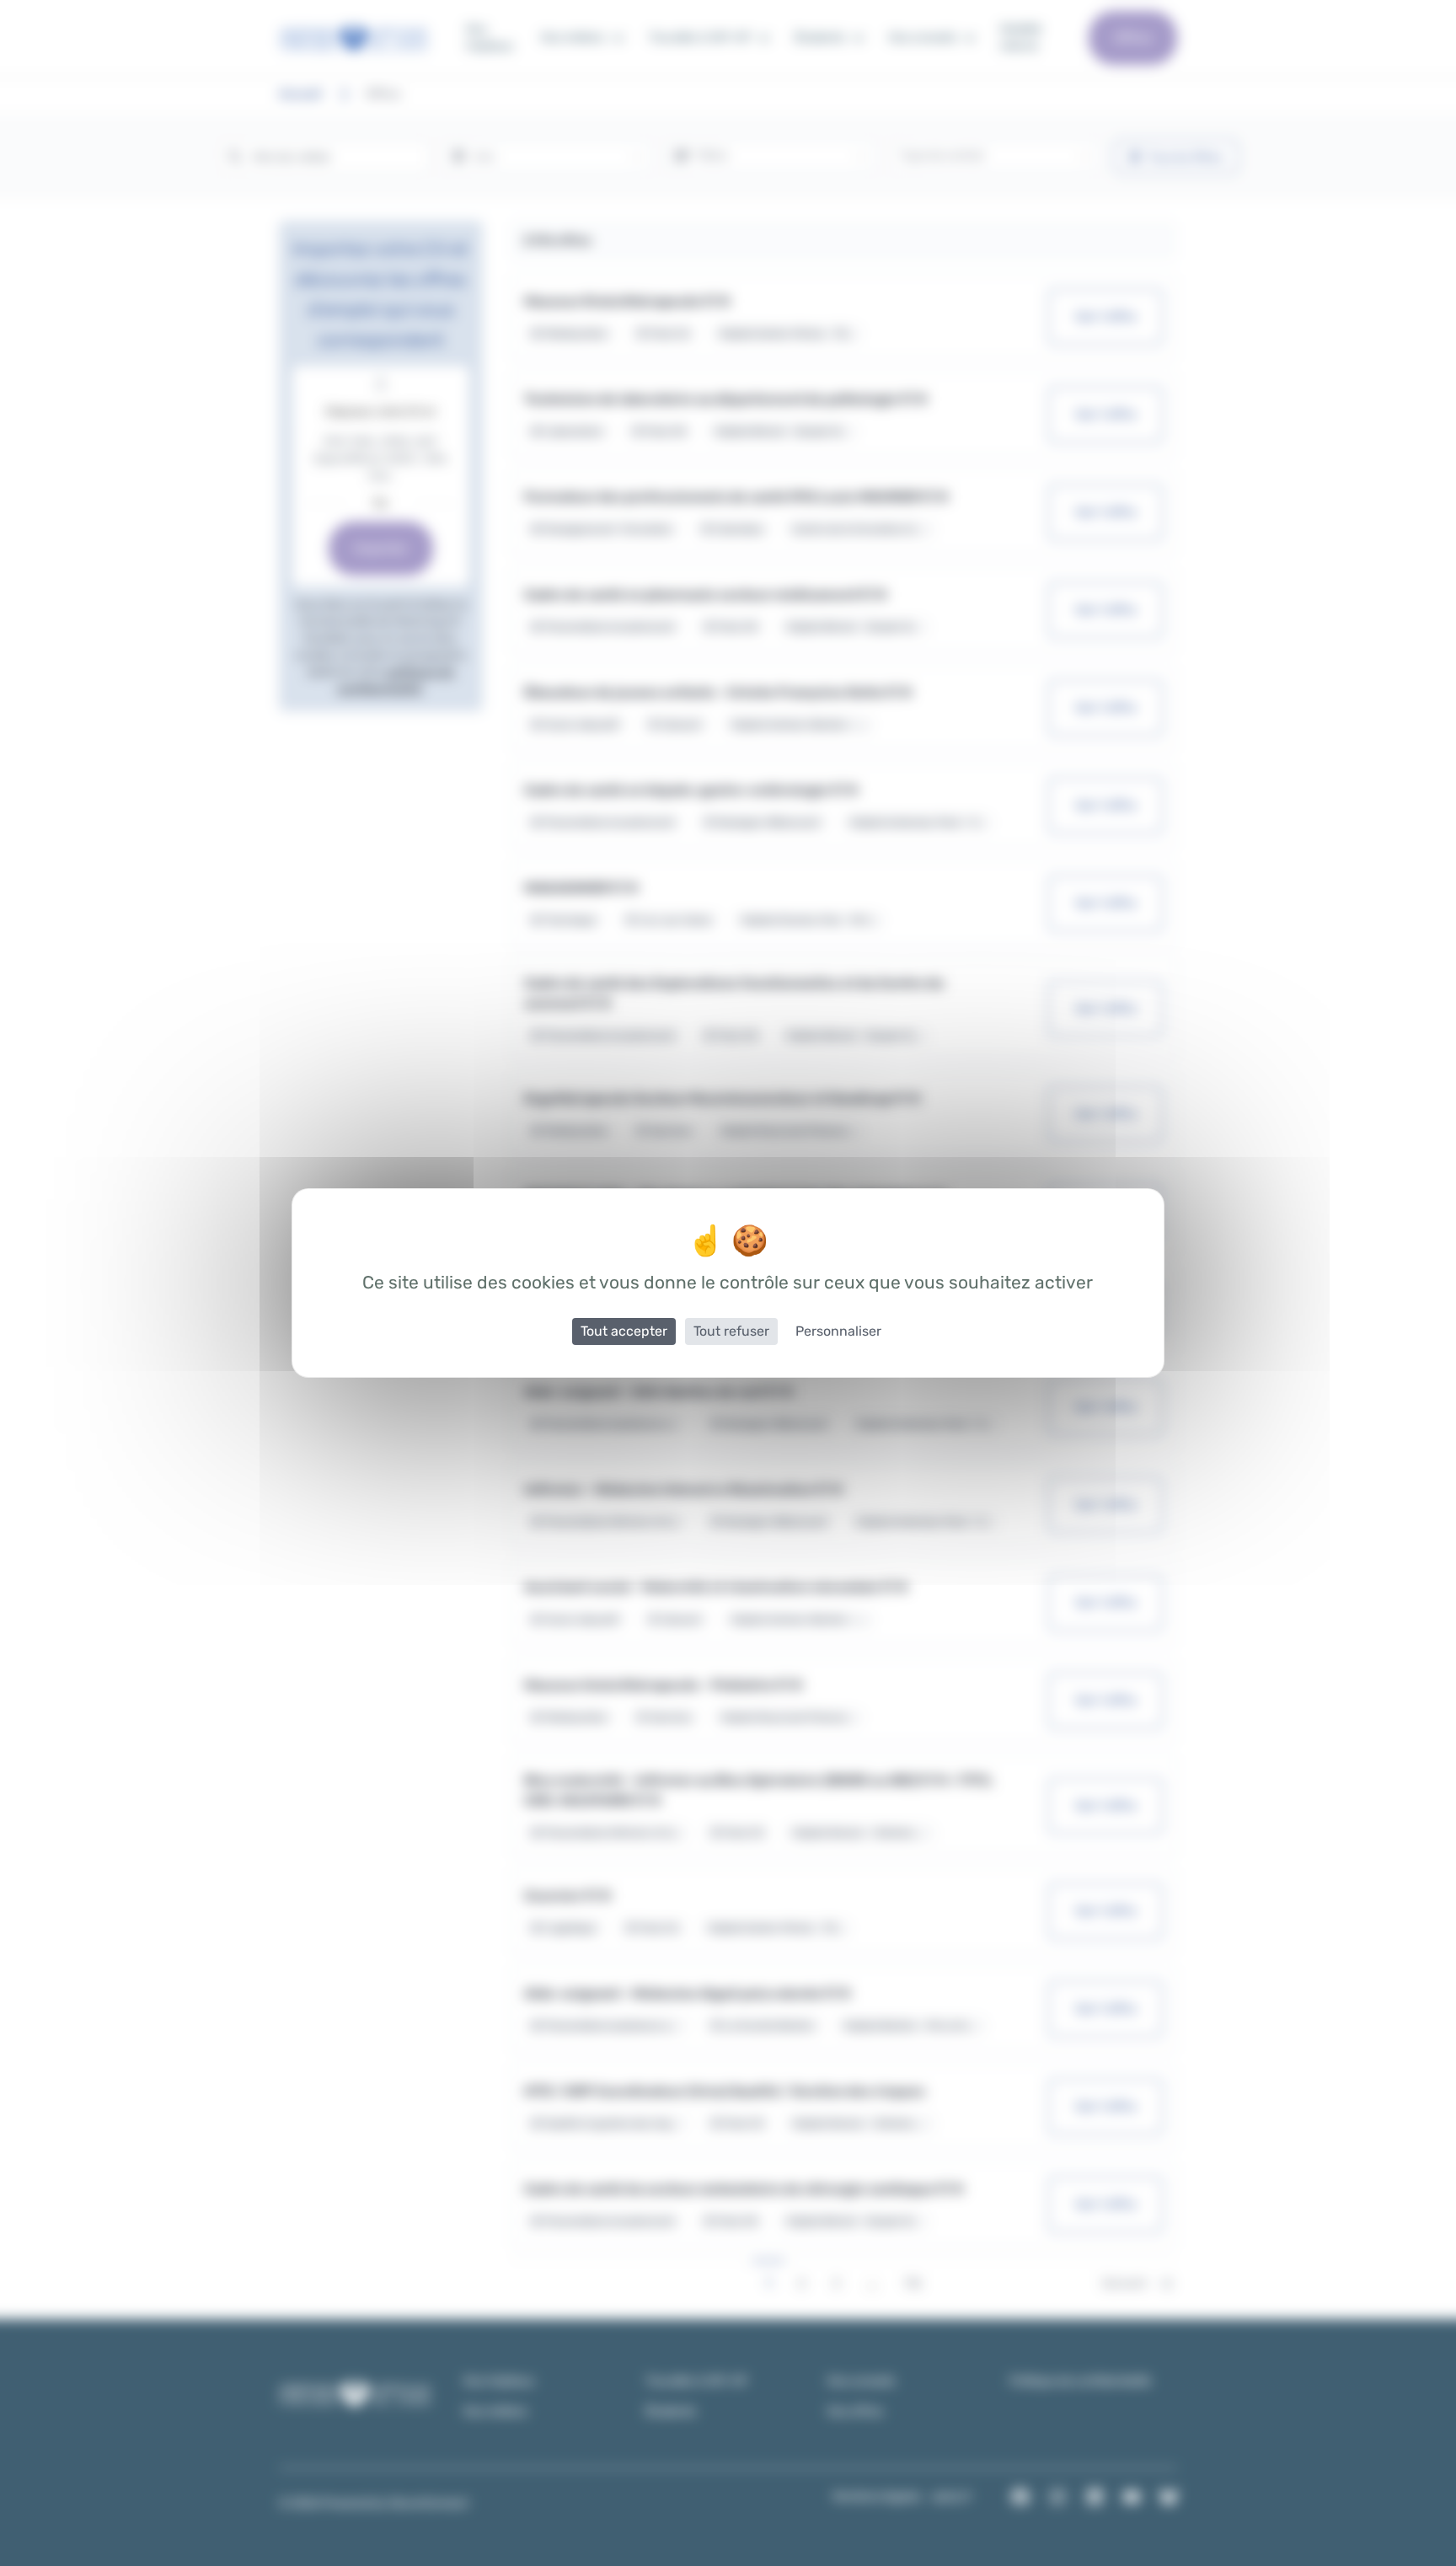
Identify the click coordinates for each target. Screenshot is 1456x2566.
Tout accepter (624, 1331)
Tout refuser (731, 1331)
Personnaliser (838, 1331)
